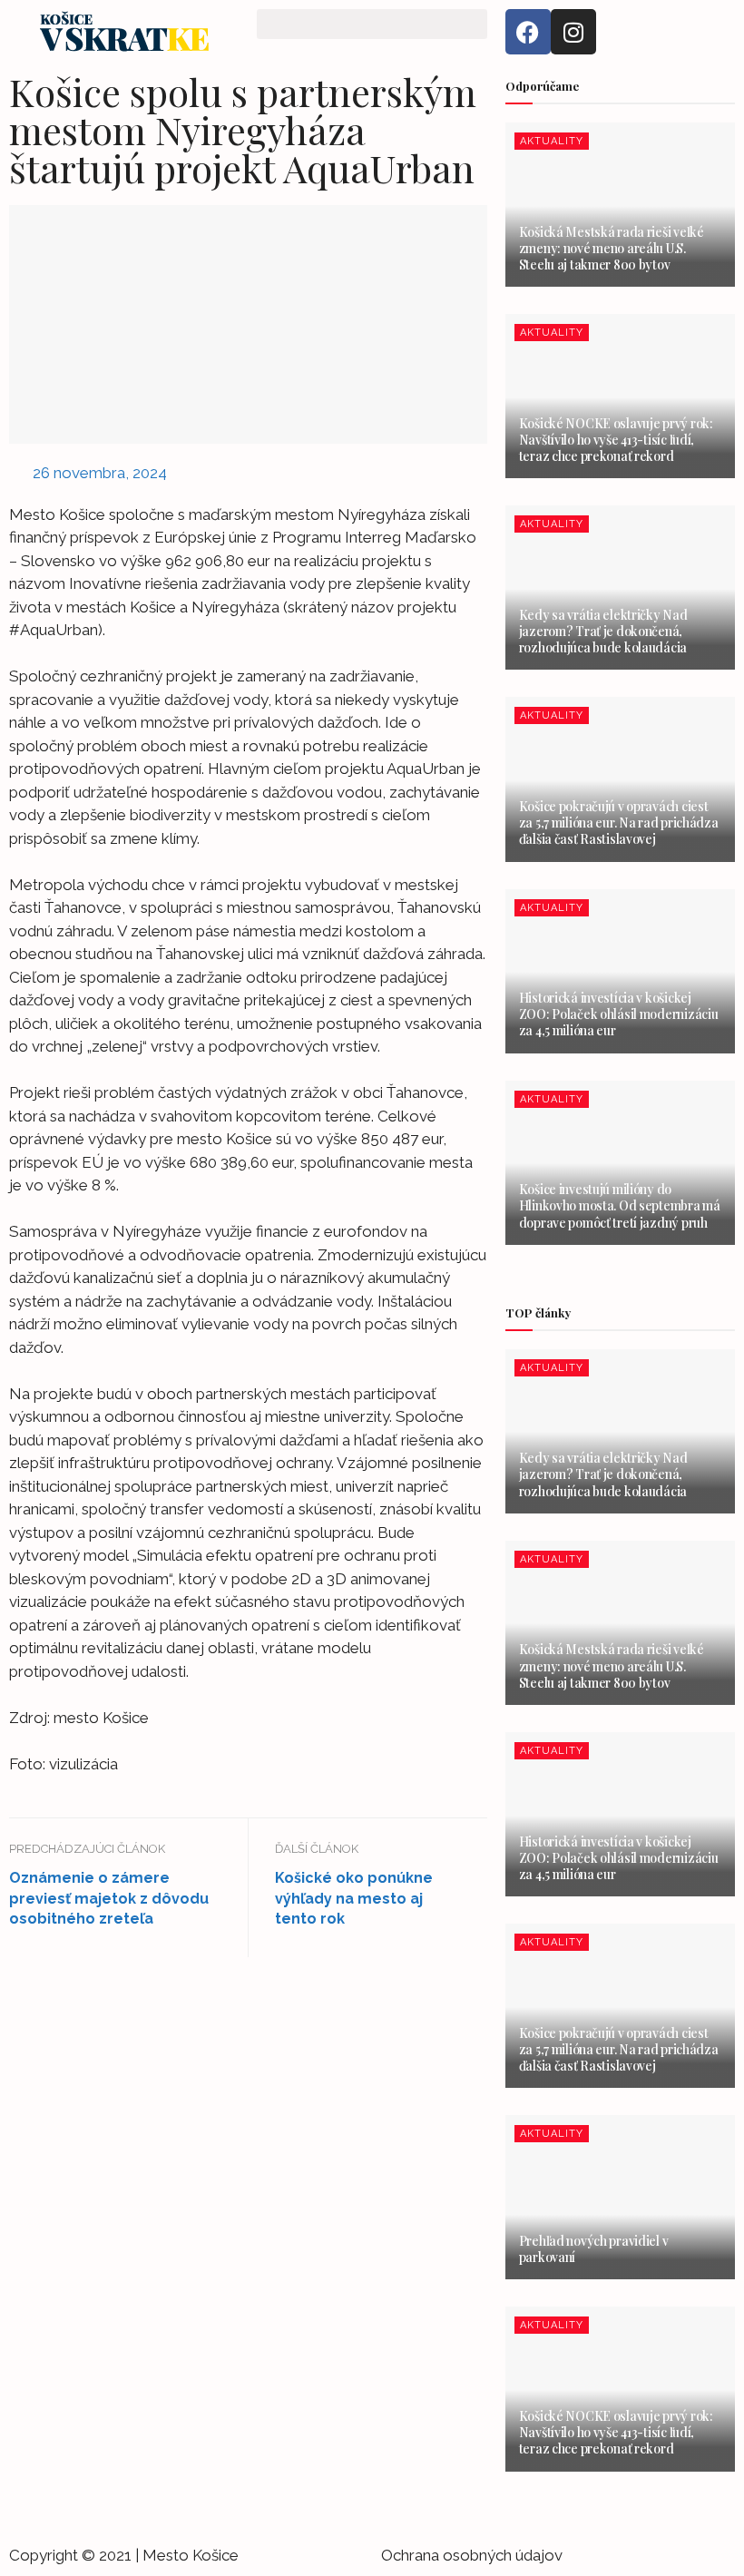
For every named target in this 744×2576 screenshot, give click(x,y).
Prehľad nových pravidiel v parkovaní (594, 2249)
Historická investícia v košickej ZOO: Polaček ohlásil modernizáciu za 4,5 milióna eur (619, 1014)
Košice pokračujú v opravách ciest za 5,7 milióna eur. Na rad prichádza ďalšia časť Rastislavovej (619, 823)
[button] (372, 24)
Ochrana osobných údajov (472, 2555)
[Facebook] (528, 32)
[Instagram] (573, 32)
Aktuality (552, 141)
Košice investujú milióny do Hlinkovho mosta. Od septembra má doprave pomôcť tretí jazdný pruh (620, 1205)
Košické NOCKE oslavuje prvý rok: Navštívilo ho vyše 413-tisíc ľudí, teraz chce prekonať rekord (616, 440)
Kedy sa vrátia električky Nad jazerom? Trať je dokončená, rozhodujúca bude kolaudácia (603, 631)
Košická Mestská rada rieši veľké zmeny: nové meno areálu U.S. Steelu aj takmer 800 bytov (612, 248)
